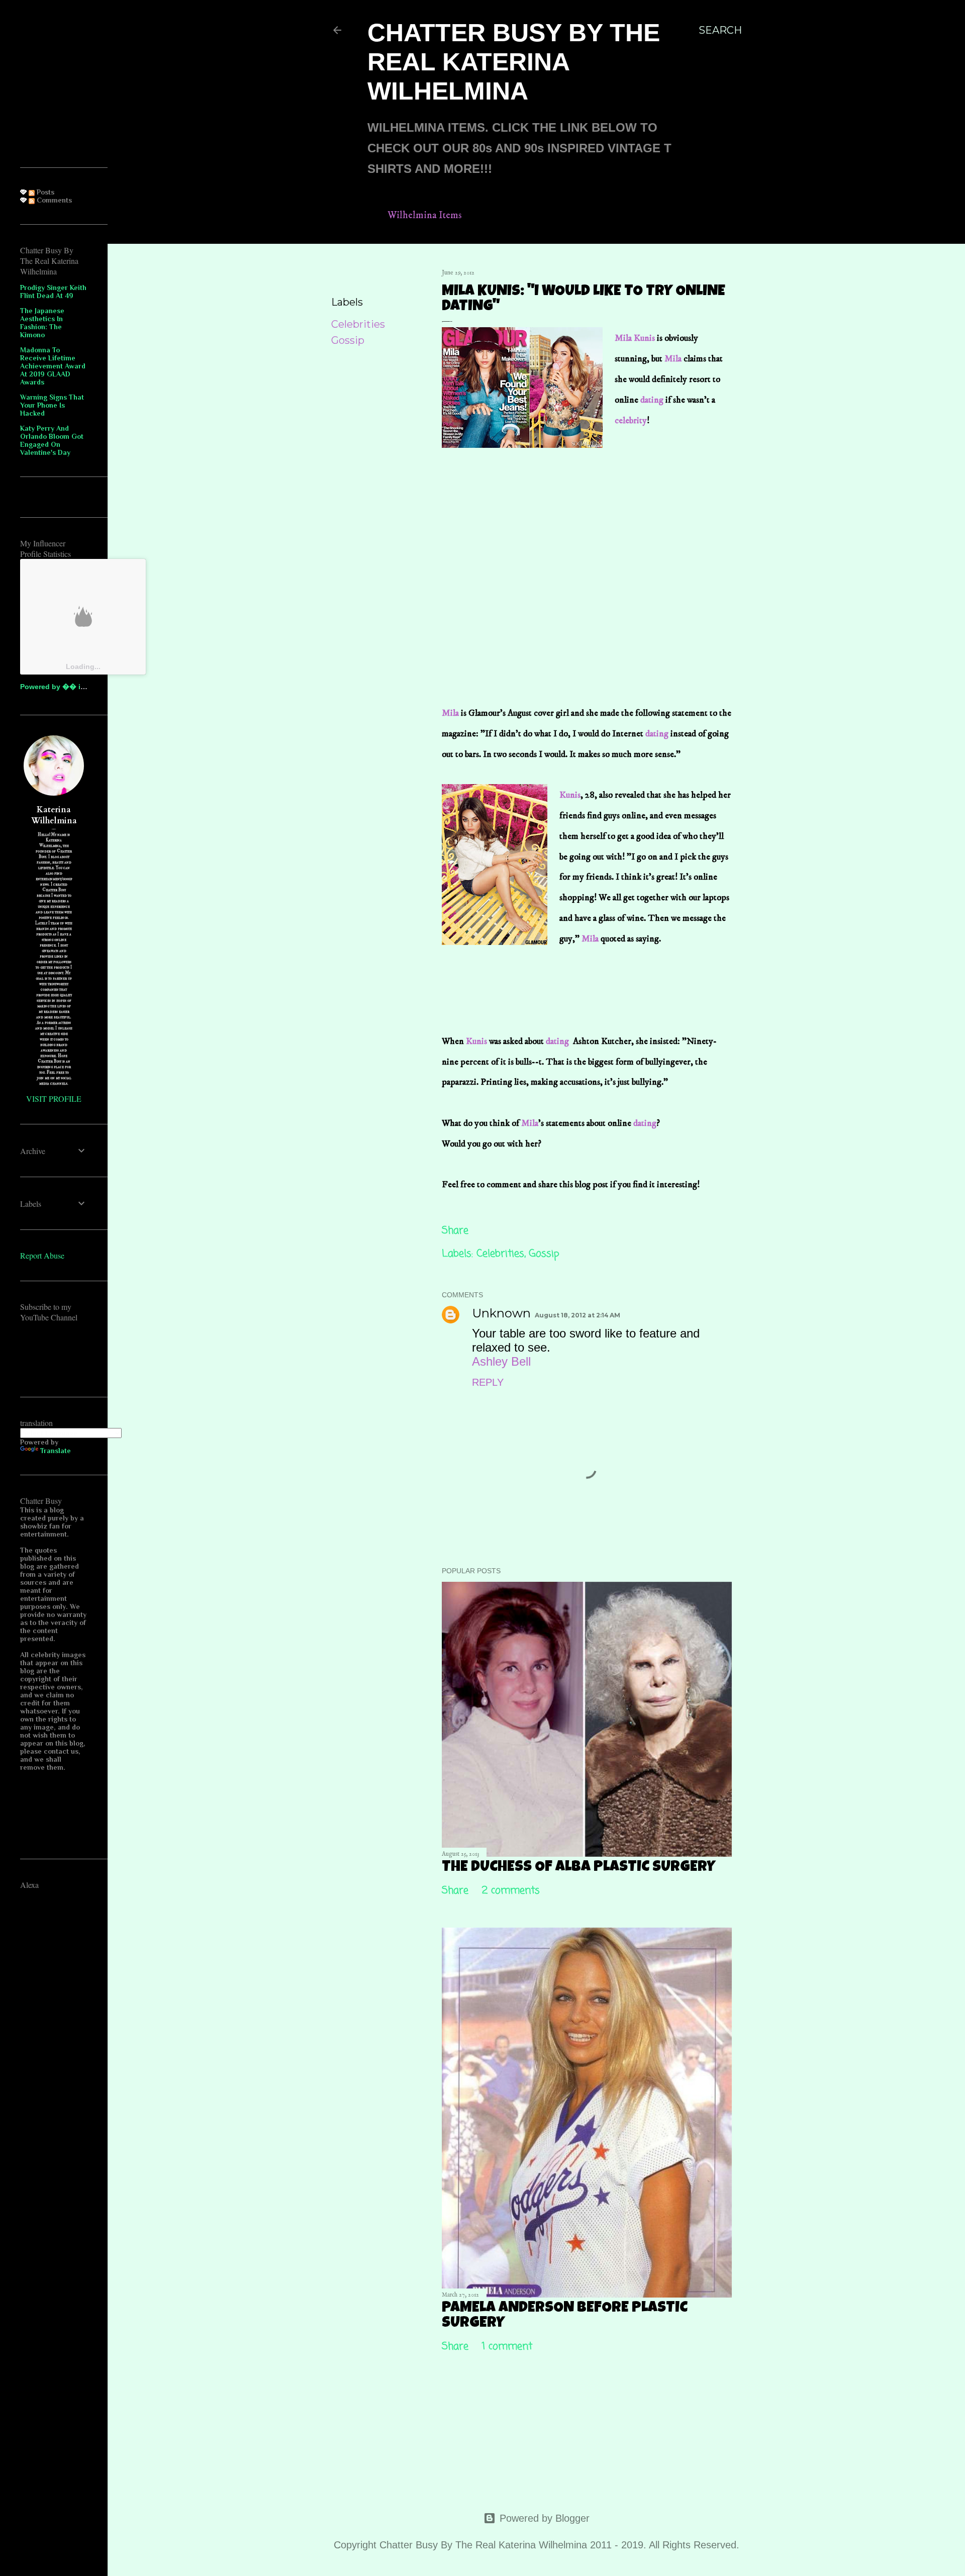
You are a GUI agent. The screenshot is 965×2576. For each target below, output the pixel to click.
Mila (673, 359)
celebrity (631, 421)
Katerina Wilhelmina (54, 815)
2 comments (511, 1891)
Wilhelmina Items (425, 215)
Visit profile (54, 1099)
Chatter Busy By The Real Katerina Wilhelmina (514, 62)
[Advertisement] (517, 530)
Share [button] (346, 275)
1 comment (507, 2347)
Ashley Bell (501, 1361)
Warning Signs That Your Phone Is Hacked (52, 405)
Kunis (570, 795)
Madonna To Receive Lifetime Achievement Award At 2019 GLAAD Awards (53, 366)
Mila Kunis (636, 338)
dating (652, 400)
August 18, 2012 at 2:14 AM (577, 1315)
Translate (56, 1451)
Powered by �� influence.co (71, 687)
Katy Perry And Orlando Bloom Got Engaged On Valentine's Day (52, 440)
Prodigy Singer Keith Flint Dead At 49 (53, 292)
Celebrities (358, 324)
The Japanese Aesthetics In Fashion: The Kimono (42, 323)
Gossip (348, 340)
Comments (53, 200)
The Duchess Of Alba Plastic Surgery (578, 1868)
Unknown (501, 1313)
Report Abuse (42, 1255)
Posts (44, 192)
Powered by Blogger (545, 2518)
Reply (488, 1382)
